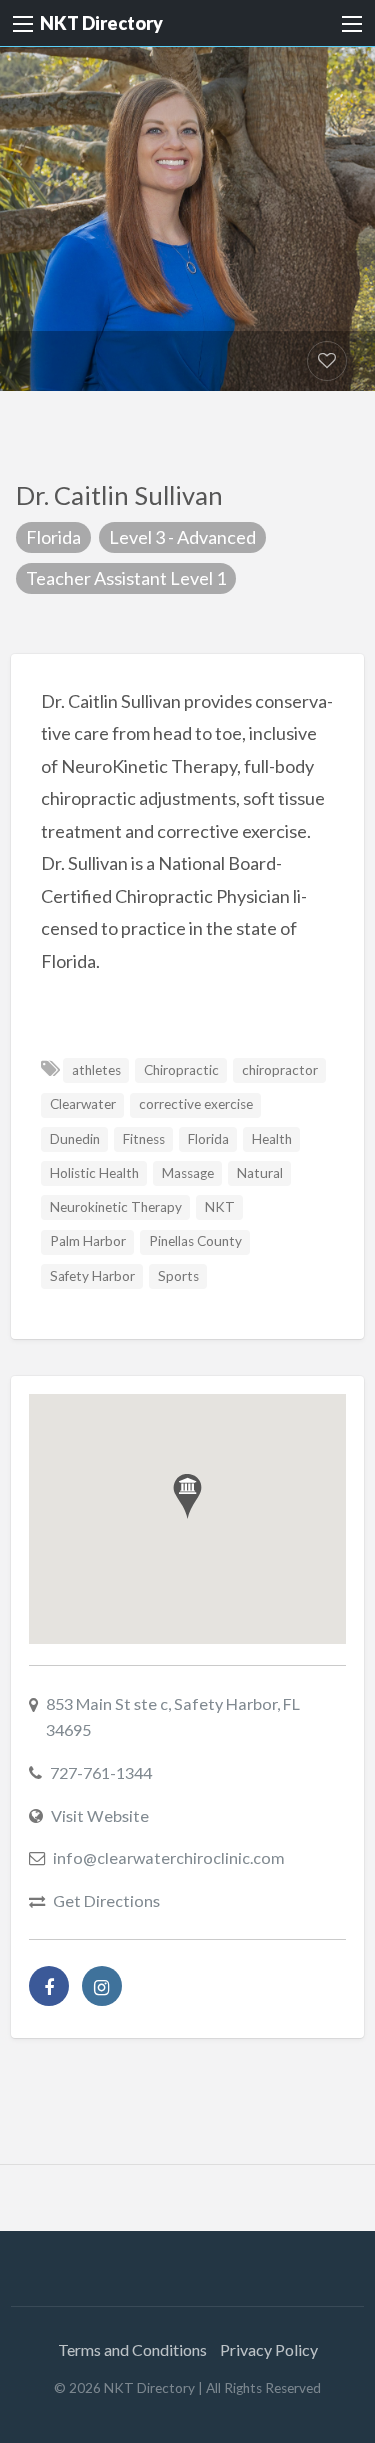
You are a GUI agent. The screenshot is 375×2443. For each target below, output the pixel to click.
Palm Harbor (88, 1241)
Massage (188, 1173)
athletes (96, 1070)
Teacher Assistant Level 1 (126, 578)
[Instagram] (102, 1986)
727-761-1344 (101, 1772)
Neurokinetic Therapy (116, 1207)
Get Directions (106, 1900)
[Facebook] (49, 1986)
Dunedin (75, 1139)
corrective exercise (196, 1104)
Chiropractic (181, 1070)
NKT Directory (101, 23)
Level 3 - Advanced (182, 537)
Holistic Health (94, 1173)
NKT (220, 1207)
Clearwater (83, 1104)
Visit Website (100, 1815)
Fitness (144, 1139)
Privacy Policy (269, 2349)
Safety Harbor (92, 1276)
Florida (53, 537)
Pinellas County (195, 1241)
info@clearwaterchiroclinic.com (169, 1857)
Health (272, 1139)
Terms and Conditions (132, 2349)
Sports (178, 1276)
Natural (260, 1173)
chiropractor (280, 1070)
